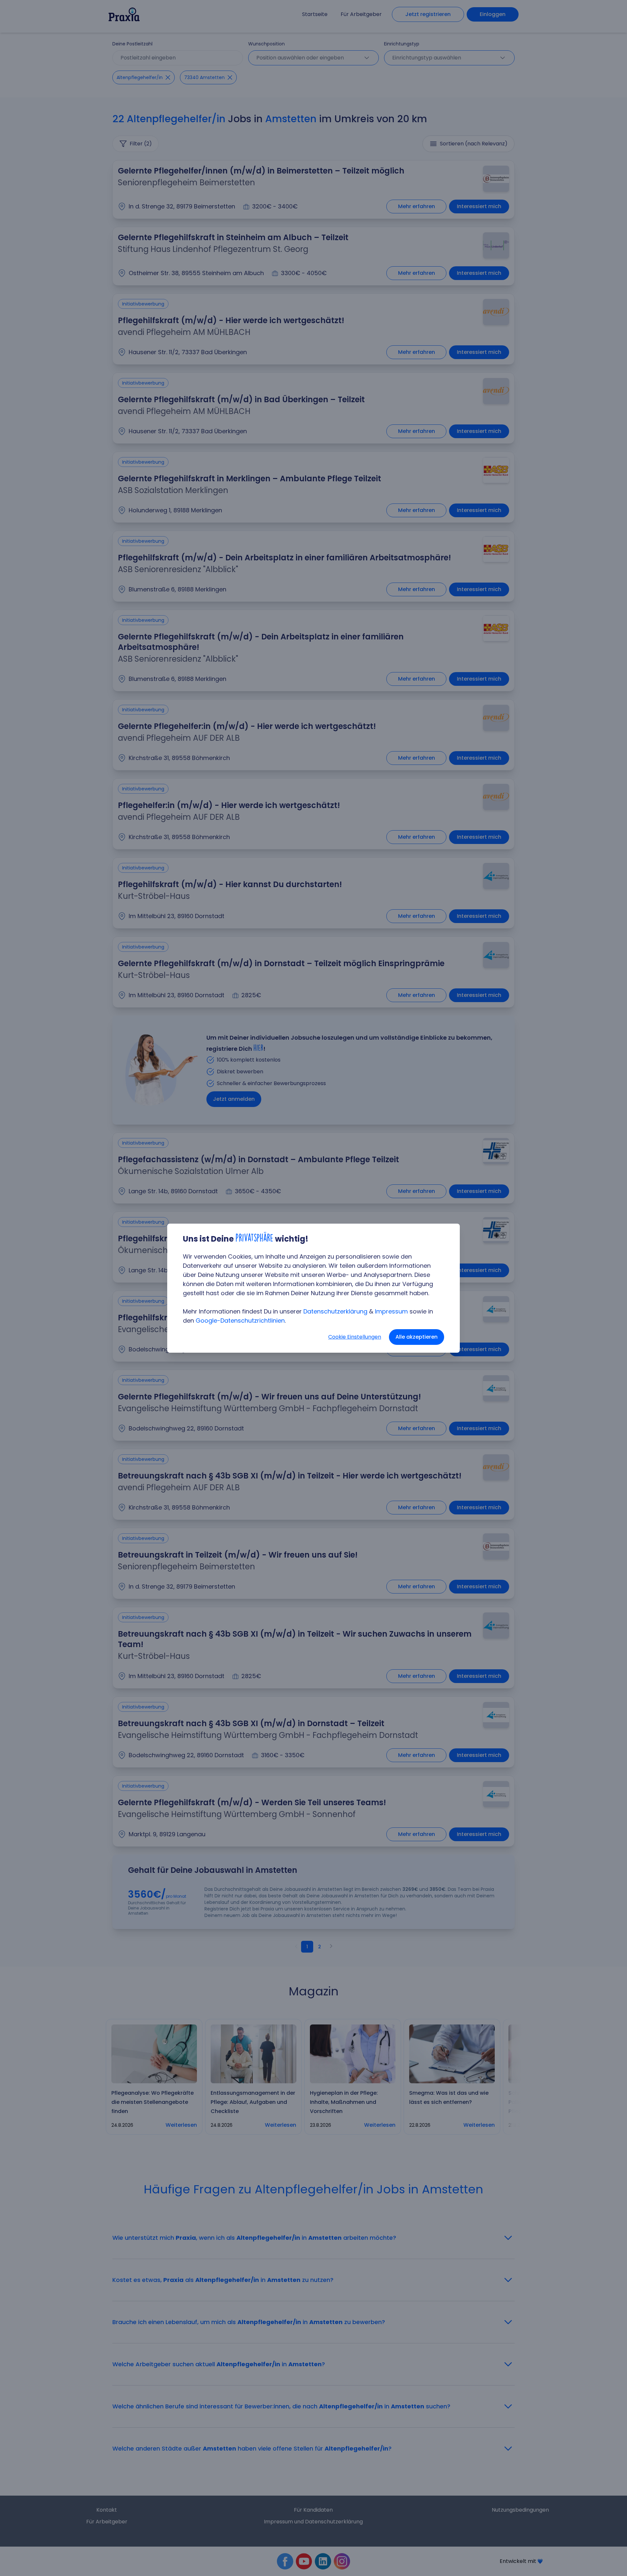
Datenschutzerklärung (335, 1311)
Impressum (391, 1311)
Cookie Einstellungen (355, 1337)
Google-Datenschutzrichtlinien (240, 1321)
